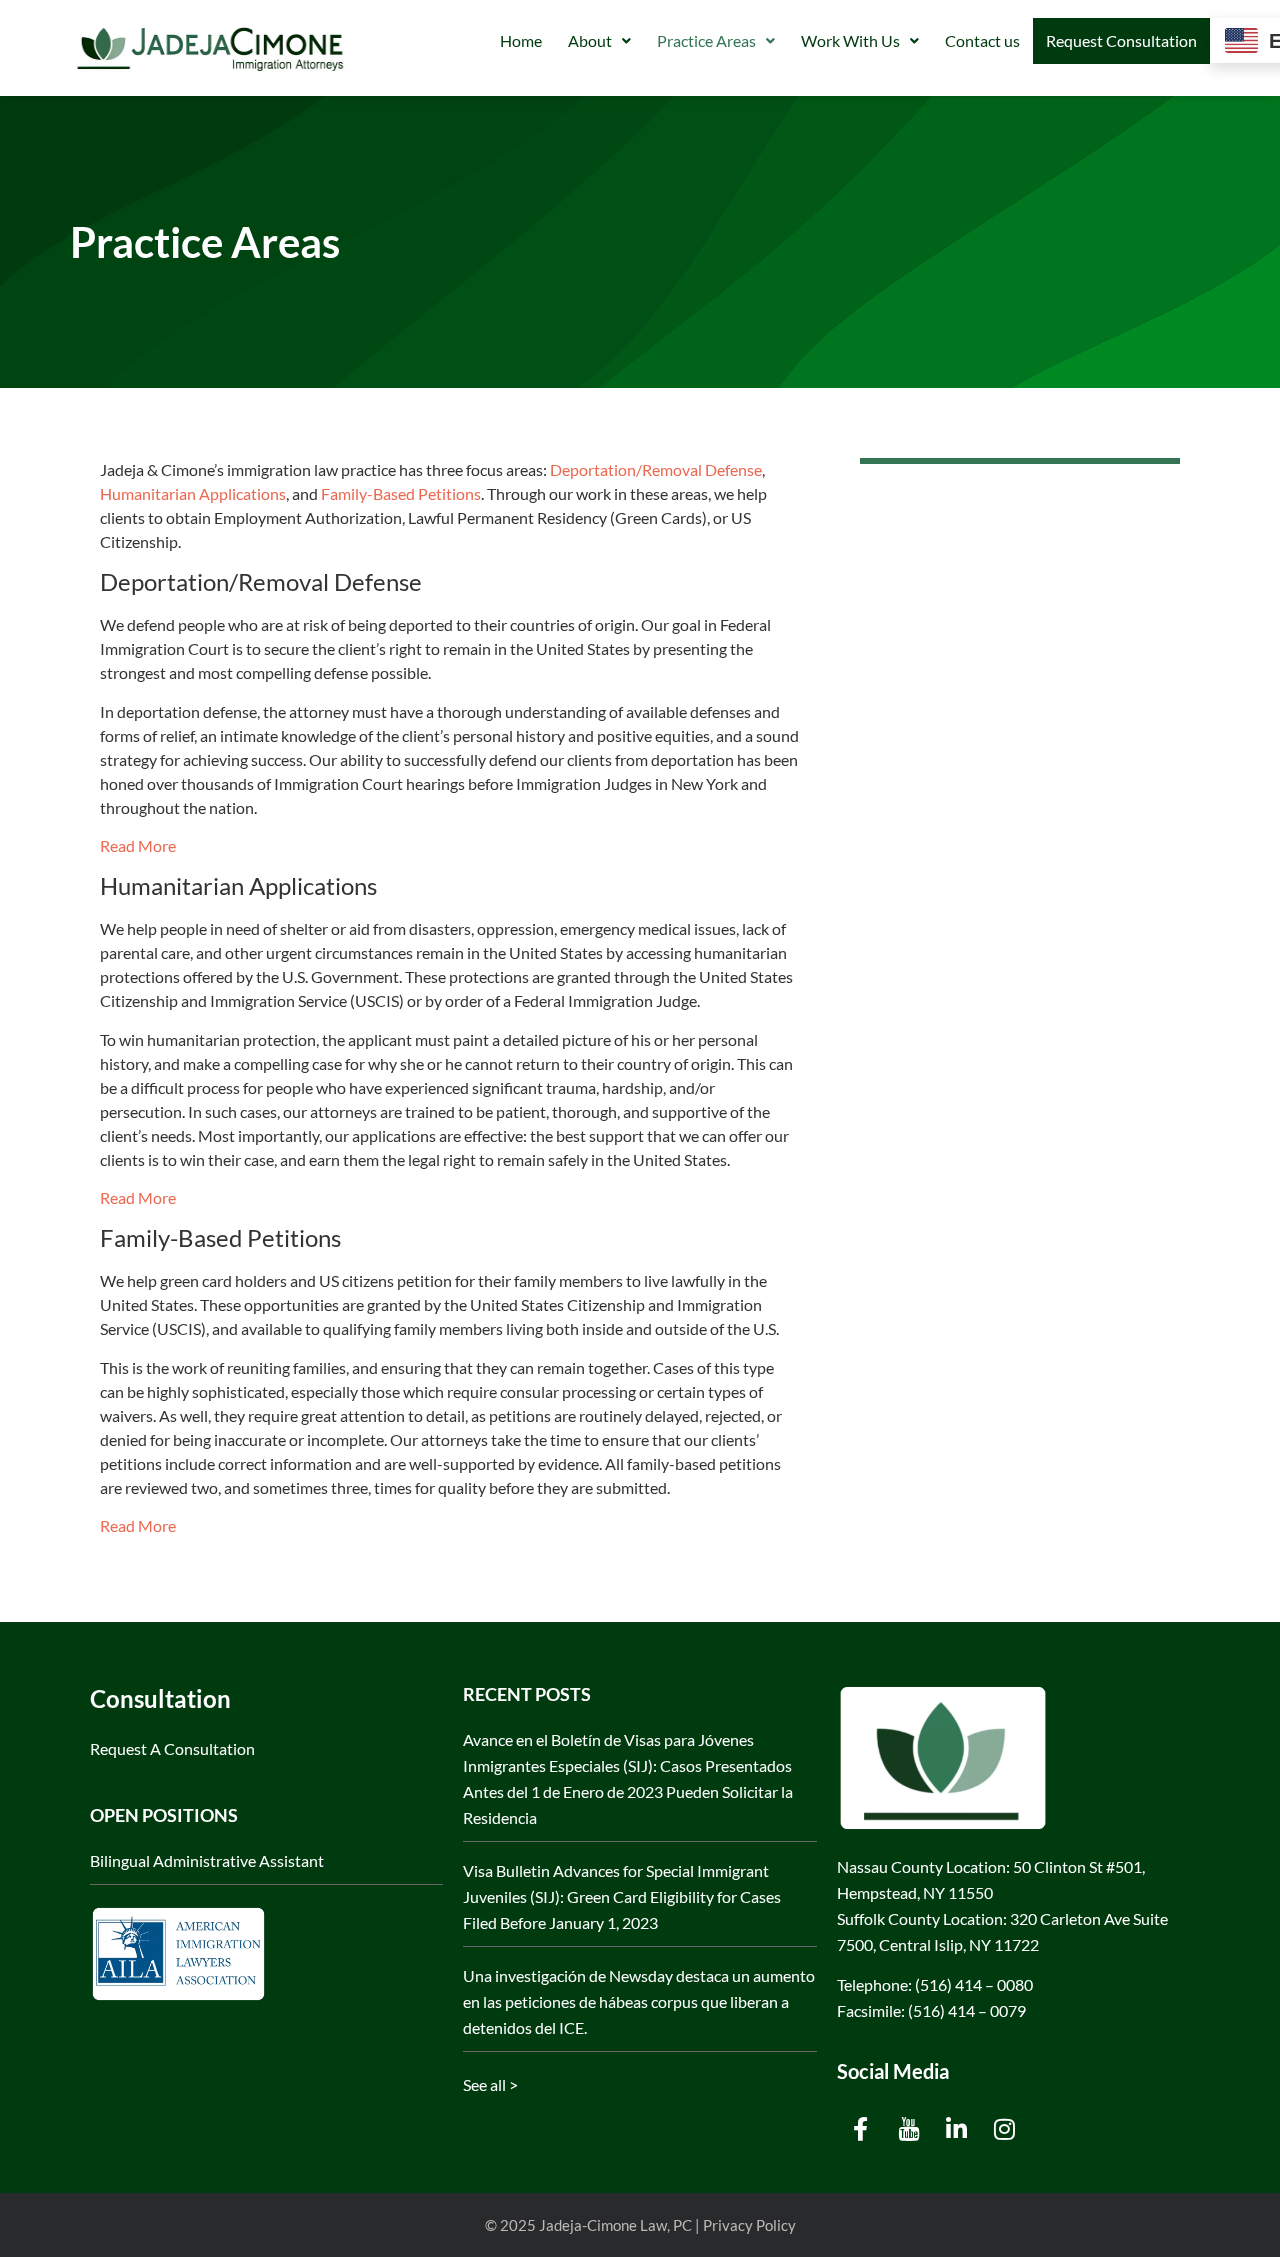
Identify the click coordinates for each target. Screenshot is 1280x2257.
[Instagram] (1005, 2129)
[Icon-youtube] (909, 2129)
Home (521, 40)
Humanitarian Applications (193, 493)
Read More (138, 845)
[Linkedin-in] (957, 2129)
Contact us (982, 40)
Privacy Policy (749, 2225)
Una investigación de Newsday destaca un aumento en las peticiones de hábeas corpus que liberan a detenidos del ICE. (639, 2001)
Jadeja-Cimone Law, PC (615, 2225)
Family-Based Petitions (401, 493)
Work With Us (850, 40)
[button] (599, 41)
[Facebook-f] (861, 2129)
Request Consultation (1121, 40)
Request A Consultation (172, 1748)
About (590, 40)
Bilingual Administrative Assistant (207, 1860)
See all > (490, 2084)
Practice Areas (706, 40)
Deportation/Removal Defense (656, 469)
